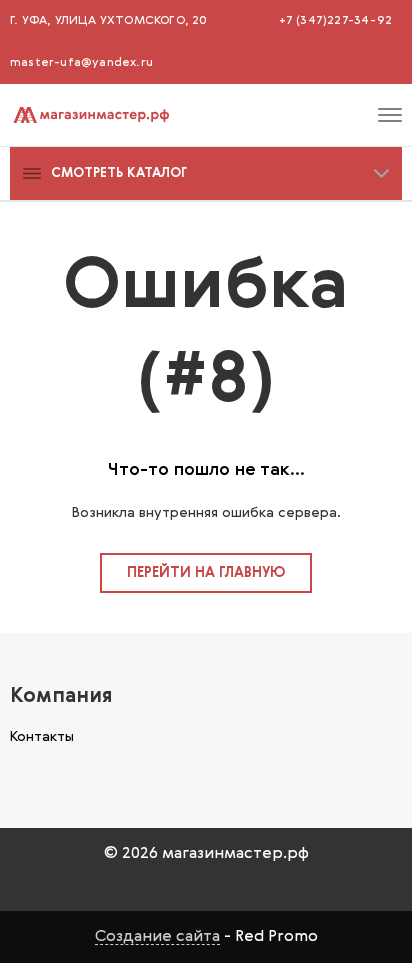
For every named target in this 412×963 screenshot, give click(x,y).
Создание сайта (157, 937)
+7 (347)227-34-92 (335, 21)
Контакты (42, 737)
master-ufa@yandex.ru (81, 63)
